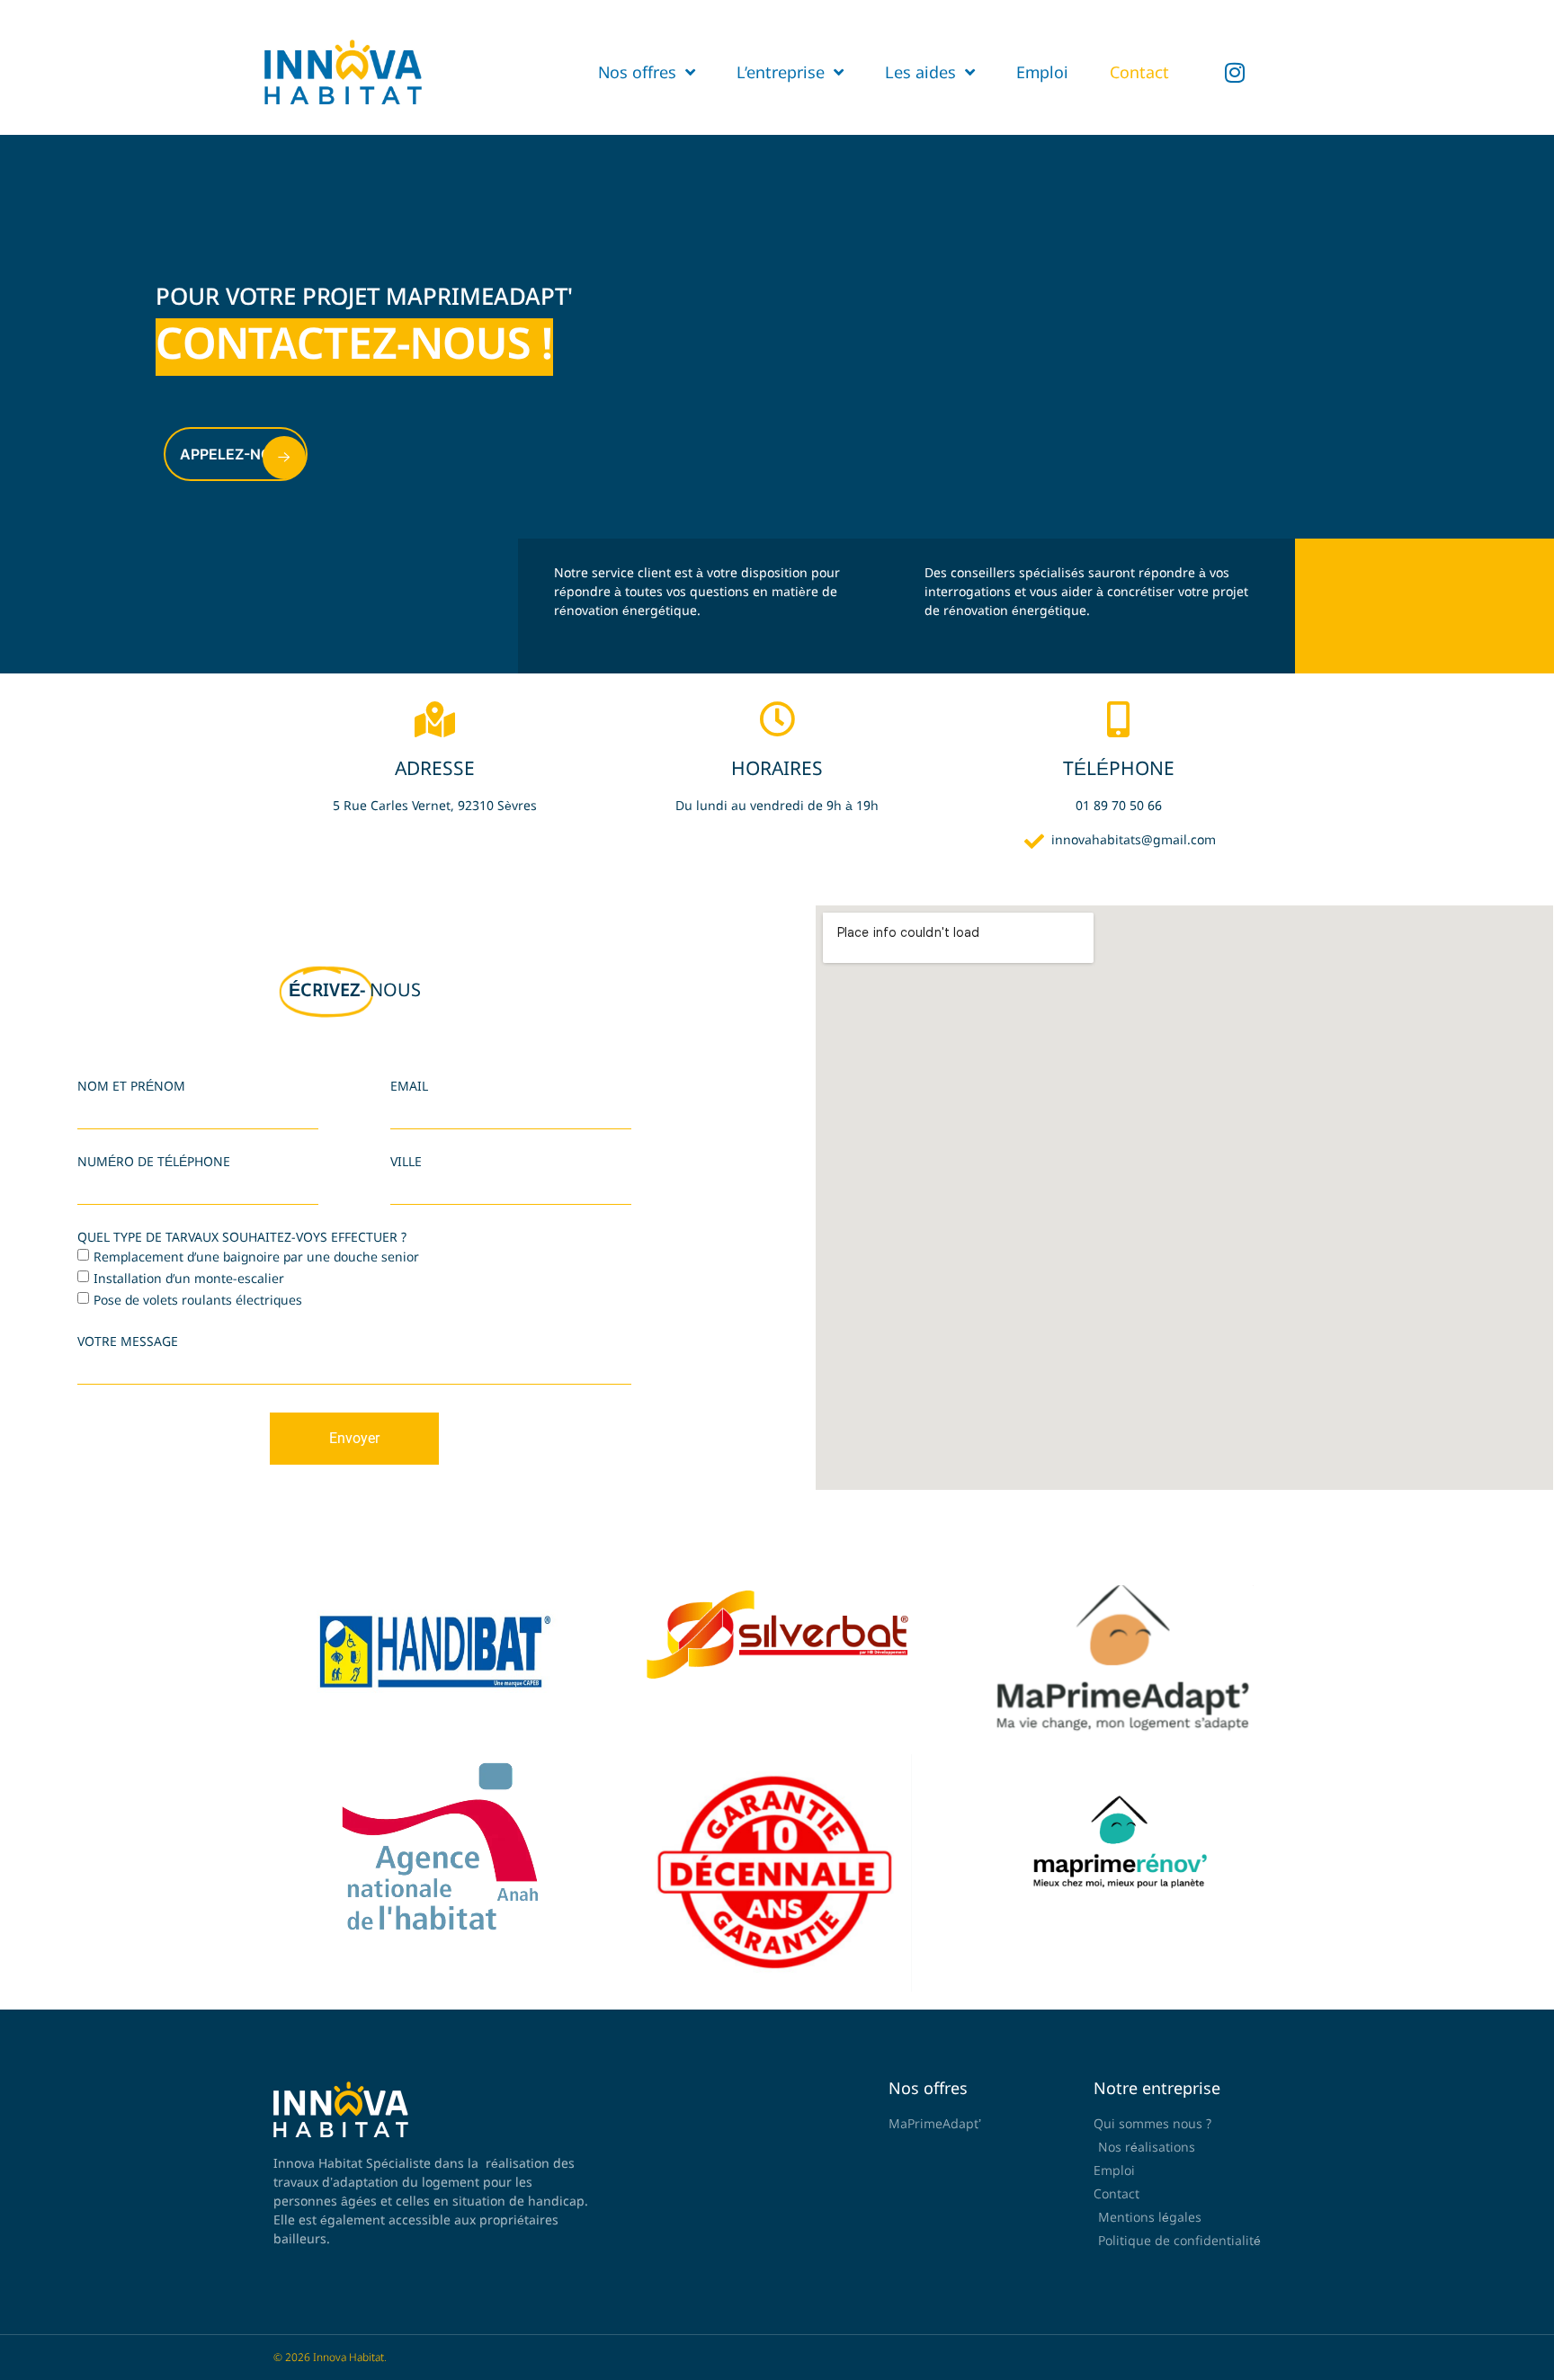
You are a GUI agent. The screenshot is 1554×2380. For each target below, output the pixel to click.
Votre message (128, 1342)
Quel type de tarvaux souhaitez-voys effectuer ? (242, 1238)
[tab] (924, 606)
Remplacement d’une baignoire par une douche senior (256, 1256)
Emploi (1042, 72)
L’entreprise (781, 72)
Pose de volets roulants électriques (198, 1299)
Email (409, 1087)
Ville (406, 1163)
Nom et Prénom (131, 1087)
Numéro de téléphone (154, 1163)
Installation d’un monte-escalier (189, 1277)
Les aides (920, 72)
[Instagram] (1235, 72)
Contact (1139, 72)
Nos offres (637, 72)
